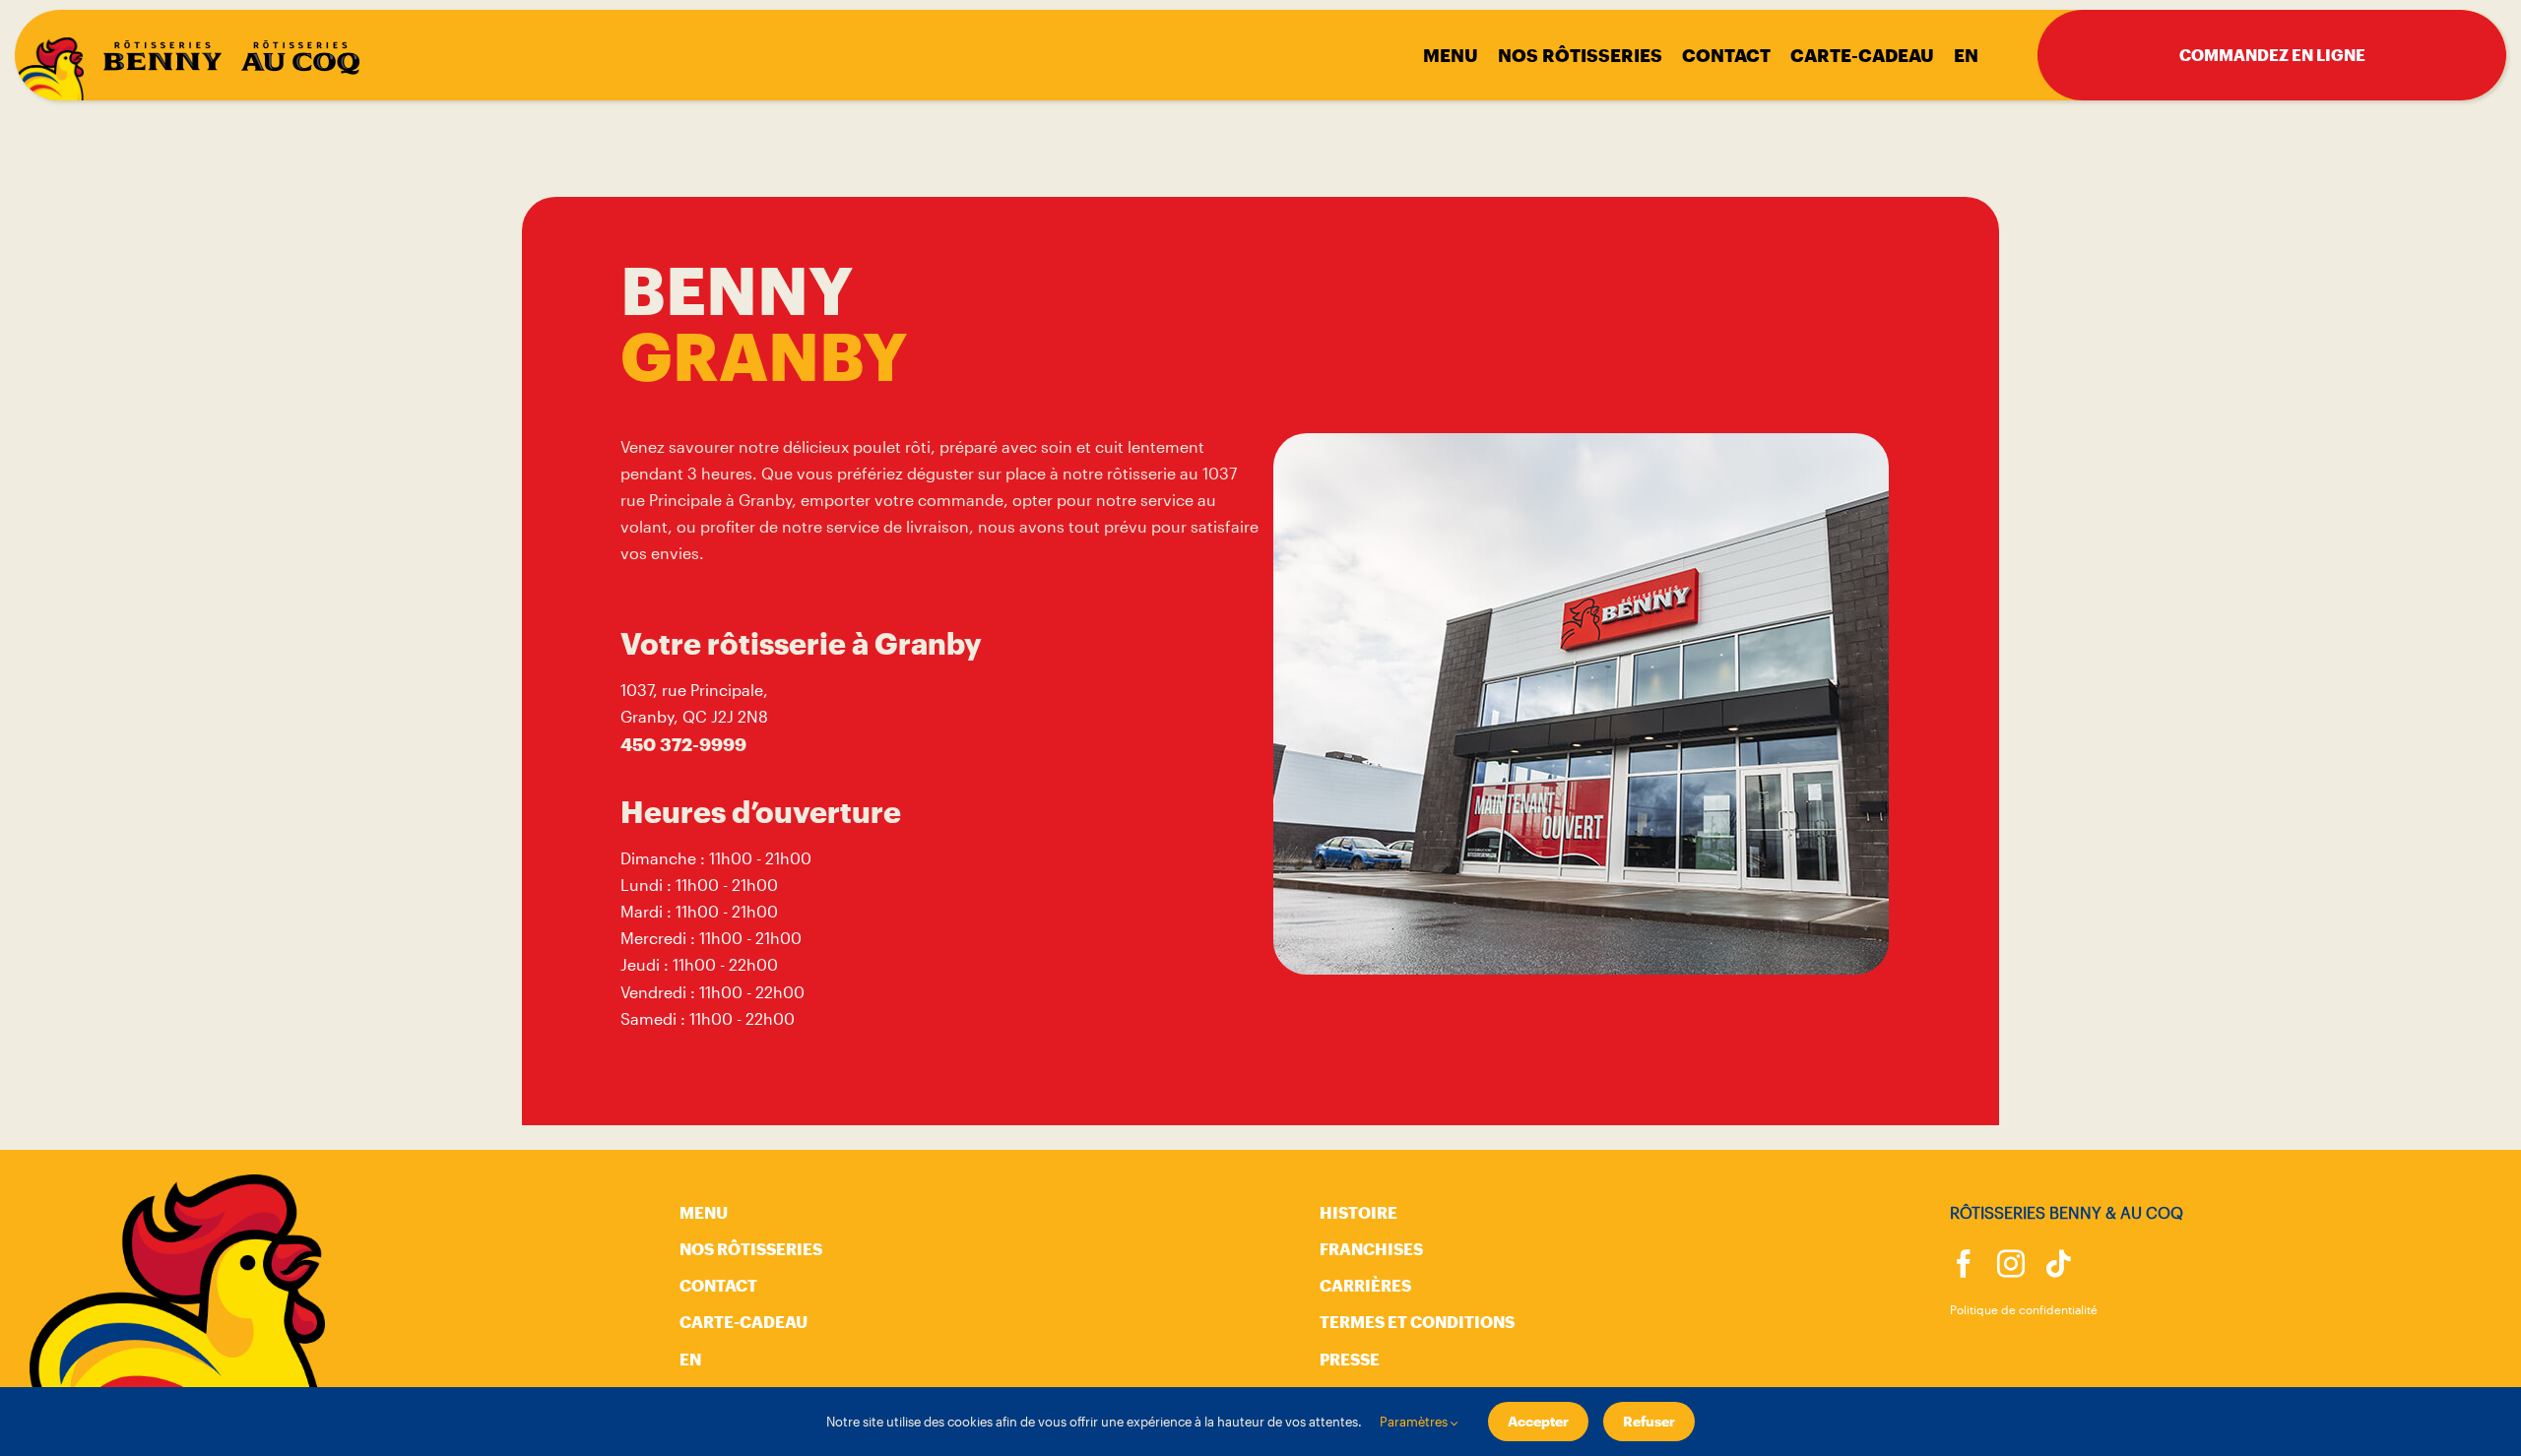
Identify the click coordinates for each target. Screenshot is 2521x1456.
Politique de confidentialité (2024, 1309)
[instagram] (2011, 1264)
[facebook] (1964, 1264)
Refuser (1649, 1421)
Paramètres (1415, 1422)
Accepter (1538, 1421)
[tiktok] (2058, 1264)
